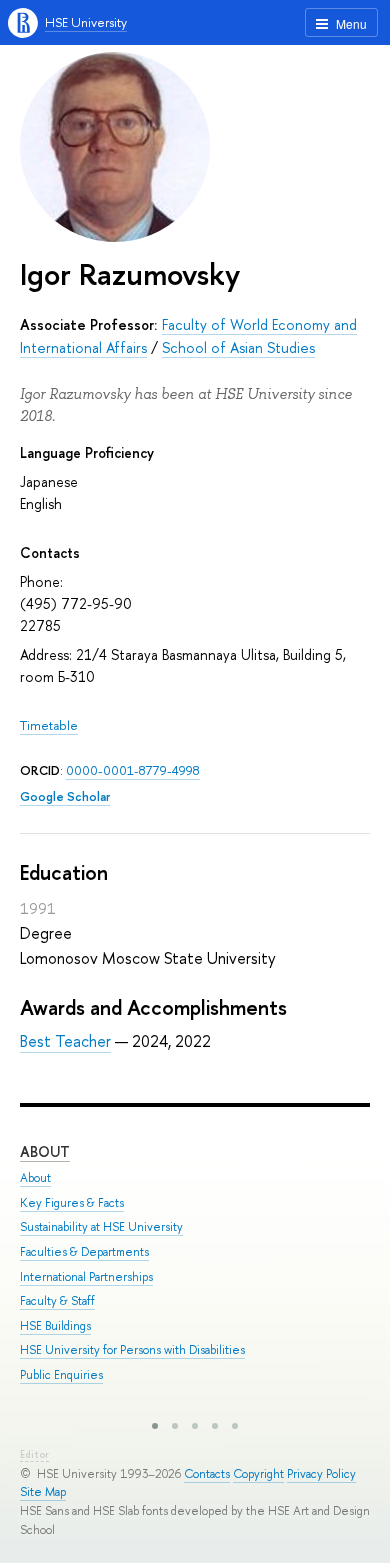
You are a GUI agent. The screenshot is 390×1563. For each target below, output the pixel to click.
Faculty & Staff (57, 1301)
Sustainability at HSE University (101, 1227)
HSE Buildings (55, 1326)
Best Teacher (65, 1041)
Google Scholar (65, 796)
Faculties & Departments (84, 1252)
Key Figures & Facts (72, 1203)
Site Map (43, 1492)
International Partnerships (86, 1277)
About (45, 1151)
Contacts (207, 1474)
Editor (34, 1454)
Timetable (49, 725)
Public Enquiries (61, 1375)
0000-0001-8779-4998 (133, 770)
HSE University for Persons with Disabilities (132, 1350)
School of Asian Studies (238, 347)
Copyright (258, 1474)
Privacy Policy (321, 1474)
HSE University (86, 22)
